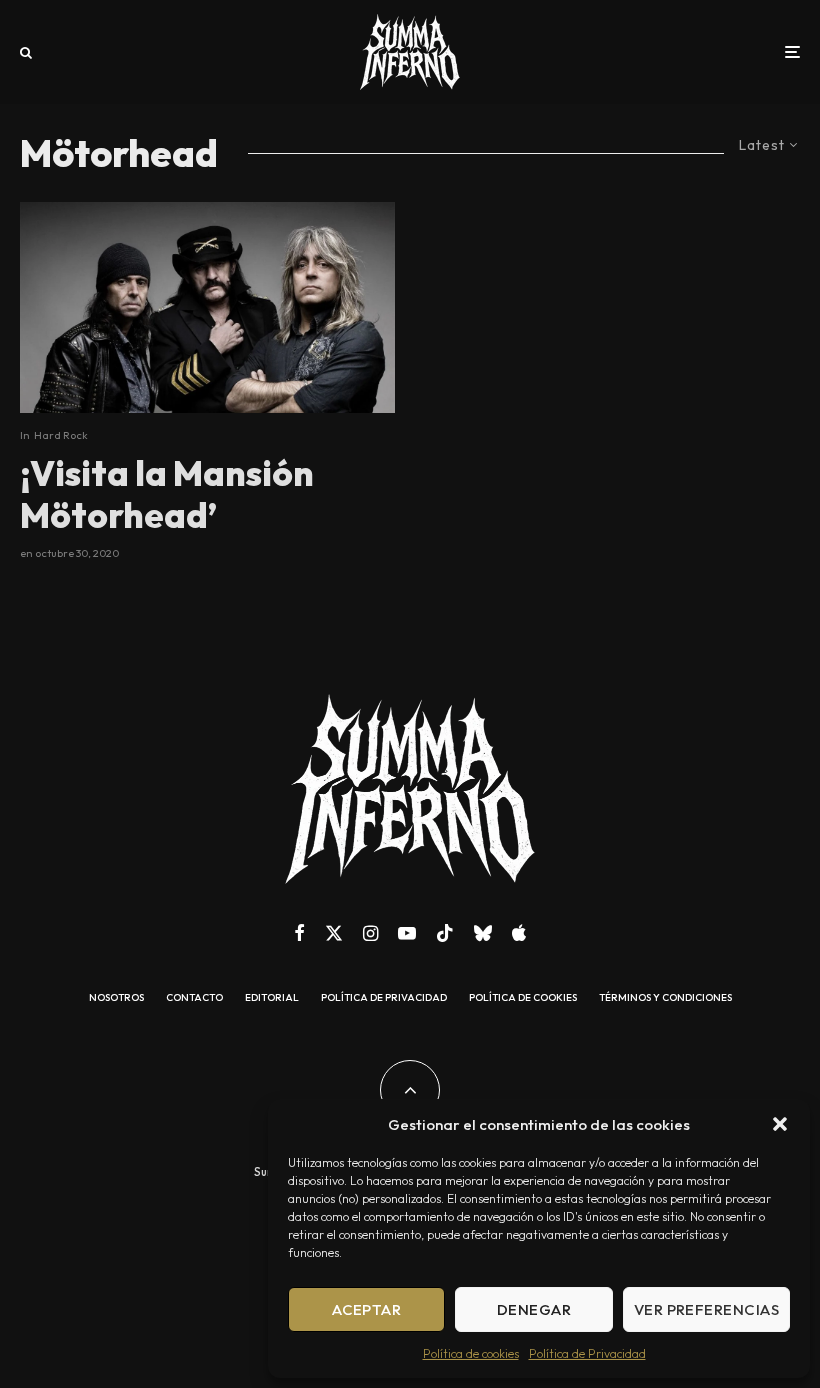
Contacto (194, 998)
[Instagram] (370, 933)
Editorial (272, 998)
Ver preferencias (706, 1309)
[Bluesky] (483, 933)
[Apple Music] (519, 933)
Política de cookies (471, 1353)
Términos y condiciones (665, 998)
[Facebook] (299, 933)
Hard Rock (61, 435)
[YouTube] (407, 933)
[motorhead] (207, 307)
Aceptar (366, 1309)
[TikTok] (445, 933)
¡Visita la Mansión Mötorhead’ (167, 494)
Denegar (534, 1309)
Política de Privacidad (587, 1353)
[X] (334, 933)
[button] (780, 1124)
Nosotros (116, 998)
